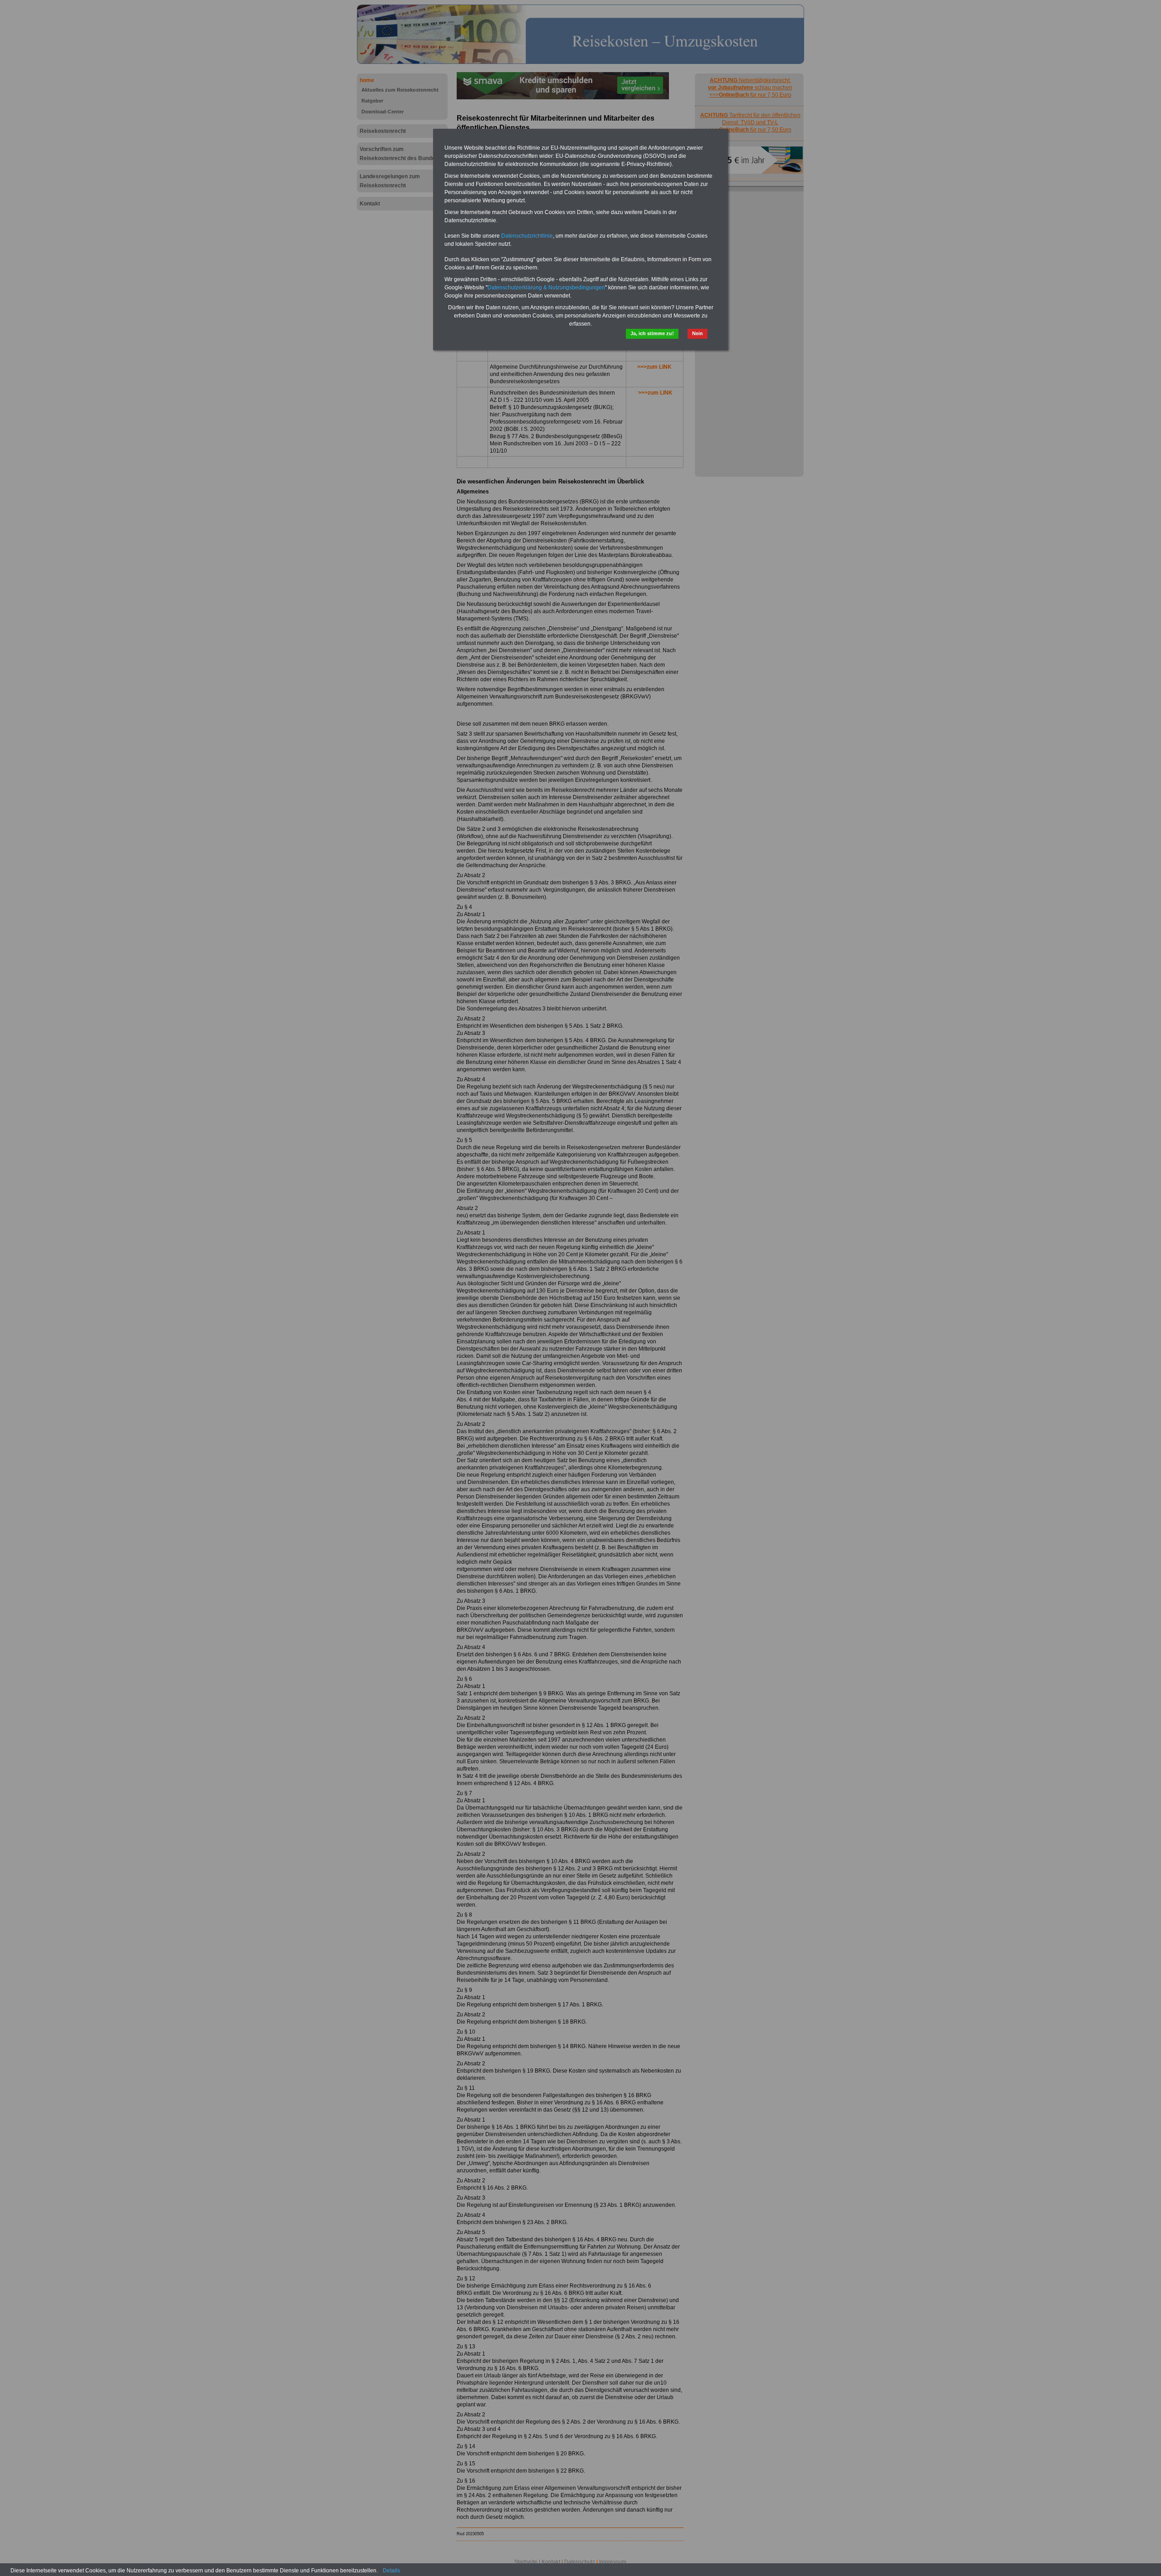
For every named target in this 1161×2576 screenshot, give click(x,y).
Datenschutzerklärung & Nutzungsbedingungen (546, 288)
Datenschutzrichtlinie (527, 236)
